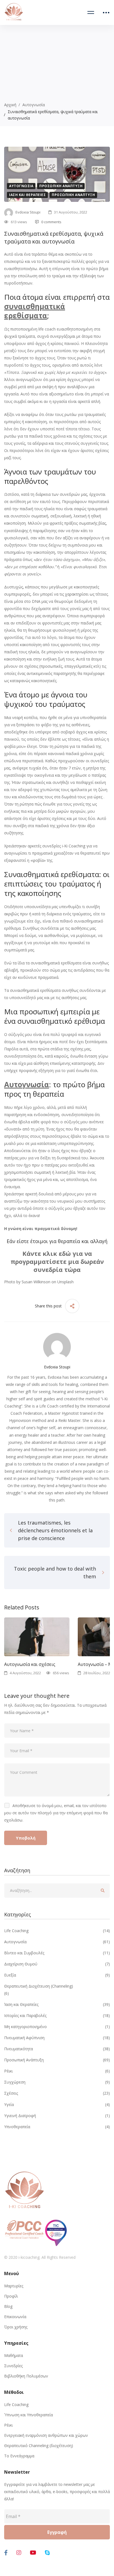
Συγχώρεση (57, 2082)
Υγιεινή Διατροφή (57, 2116)
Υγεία (57, 2104)
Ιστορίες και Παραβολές (57, 2015)
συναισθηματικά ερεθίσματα (35, 311)
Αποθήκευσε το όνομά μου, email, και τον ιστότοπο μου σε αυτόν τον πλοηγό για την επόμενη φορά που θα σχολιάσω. (56, 1813)
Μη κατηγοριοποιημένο (57, 2027)
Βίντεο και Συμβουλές (57, 1953)
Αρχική (10, 105)
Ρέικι (57, 2071)
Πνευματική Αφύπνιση (57, 2038)
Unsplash (65, 1282)
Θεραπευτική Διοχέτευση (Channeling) (39, 1986)
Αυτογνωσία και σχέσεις (30, 1664)
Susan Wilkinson (36, 1282)
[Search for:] (57, 1890)
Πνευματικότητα (57, 2049)
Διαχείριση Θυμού (57, 1964)
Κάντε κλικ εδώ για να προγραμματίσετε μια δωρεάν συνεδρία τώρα (57, 1261)
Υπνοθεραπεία (57, 2127)
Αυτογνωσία (34, 105)
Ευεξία (57, 1975)
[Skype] (47, 2553)
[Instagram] (19, 2553)
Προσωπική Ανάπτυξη (61, 186)
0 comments (51, 222)
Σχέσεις (57, 2093)
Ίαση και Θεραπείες (27, 195)
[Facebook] (6, 2553)
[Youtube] (33, 2553)
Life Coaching (57, 1931)
